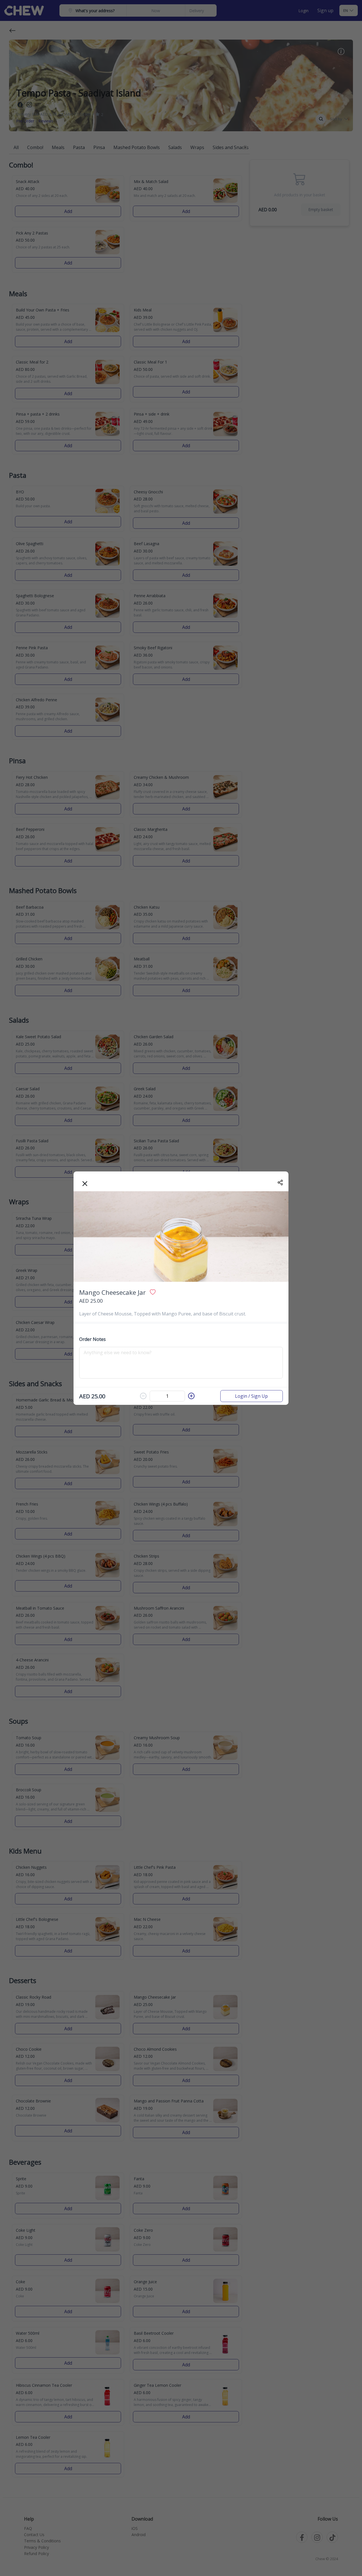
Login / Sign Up (251, 1396)
